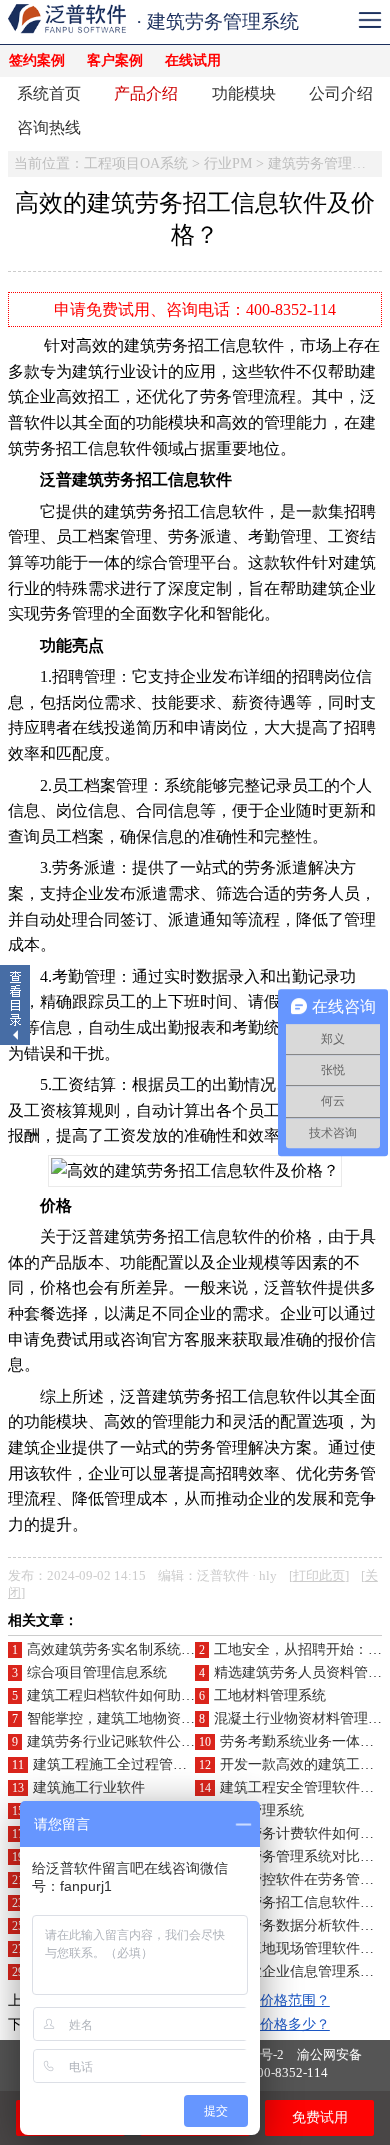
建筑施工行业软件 (89, 1787)
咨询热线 (49, 127)
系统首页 (49, 93)
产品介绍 (146, 93)
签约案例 (37, 60)
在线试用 (193, 60)
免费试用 (320, 2117)
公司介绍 (341, 93)
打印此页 (319, 1576)
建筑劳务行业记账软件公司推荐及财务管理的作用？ (188, 1741)
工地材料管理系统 (270, 1695)
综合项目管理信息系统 (97, 1672)
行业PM (228, 163)
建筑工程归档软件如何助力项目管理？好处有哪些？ (188, 1695)
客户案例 (115, 60)
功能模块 (244, 93)
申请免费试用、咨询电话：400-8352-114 (195, 309)
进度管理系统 (262, 1810)
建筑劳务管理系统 (324, 163)
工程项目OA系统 (136, 163)
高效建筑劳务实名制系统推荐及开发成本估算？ (174, 1649)
